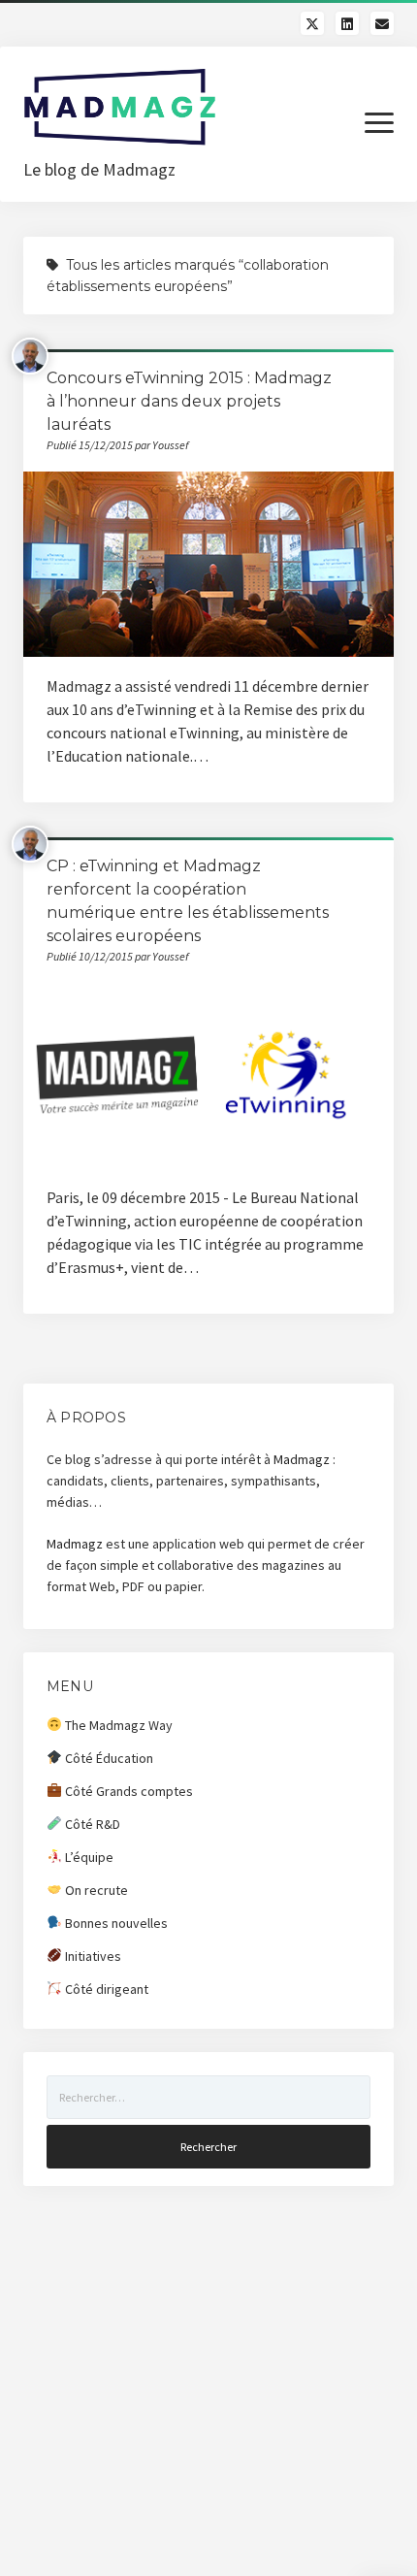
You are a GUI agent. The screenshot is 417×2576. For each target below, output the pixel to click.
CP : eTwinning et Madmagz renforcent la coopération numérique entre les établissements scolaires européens (208, 1076)
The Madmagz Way (117, 1725)
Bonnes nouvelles (115, 1923)
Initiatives (92, 1956)
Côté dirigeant (105, 1989)
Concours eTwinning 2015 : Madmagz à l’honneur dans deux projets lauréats (189, 401)
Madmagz (302, 1459)
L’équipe (88, 1857)
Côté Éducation (108, 1758)
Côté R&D (91, 1824)
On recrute (95, 1890)
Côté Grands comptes (128, 1791)
